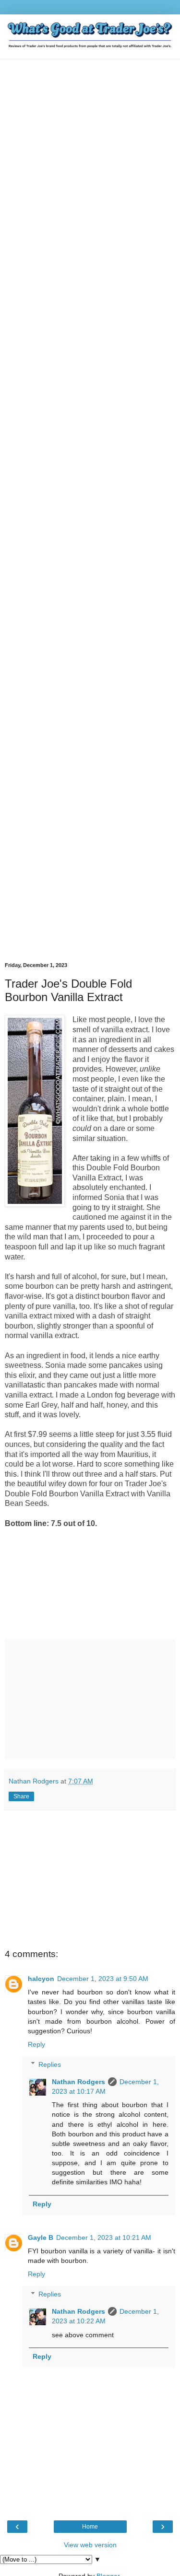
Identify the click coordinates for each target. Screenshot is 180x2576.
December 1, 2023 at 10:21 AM (104, 2238)
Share (21, 1796)
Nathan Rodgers (78, 2082)
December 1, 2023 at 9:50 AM (103, 1979)
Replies (50, 2064)
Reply (36, 2044)
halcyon (41, 1979)
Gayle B (41, 2238)
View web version (90, 2545)
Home (90, 2527)
